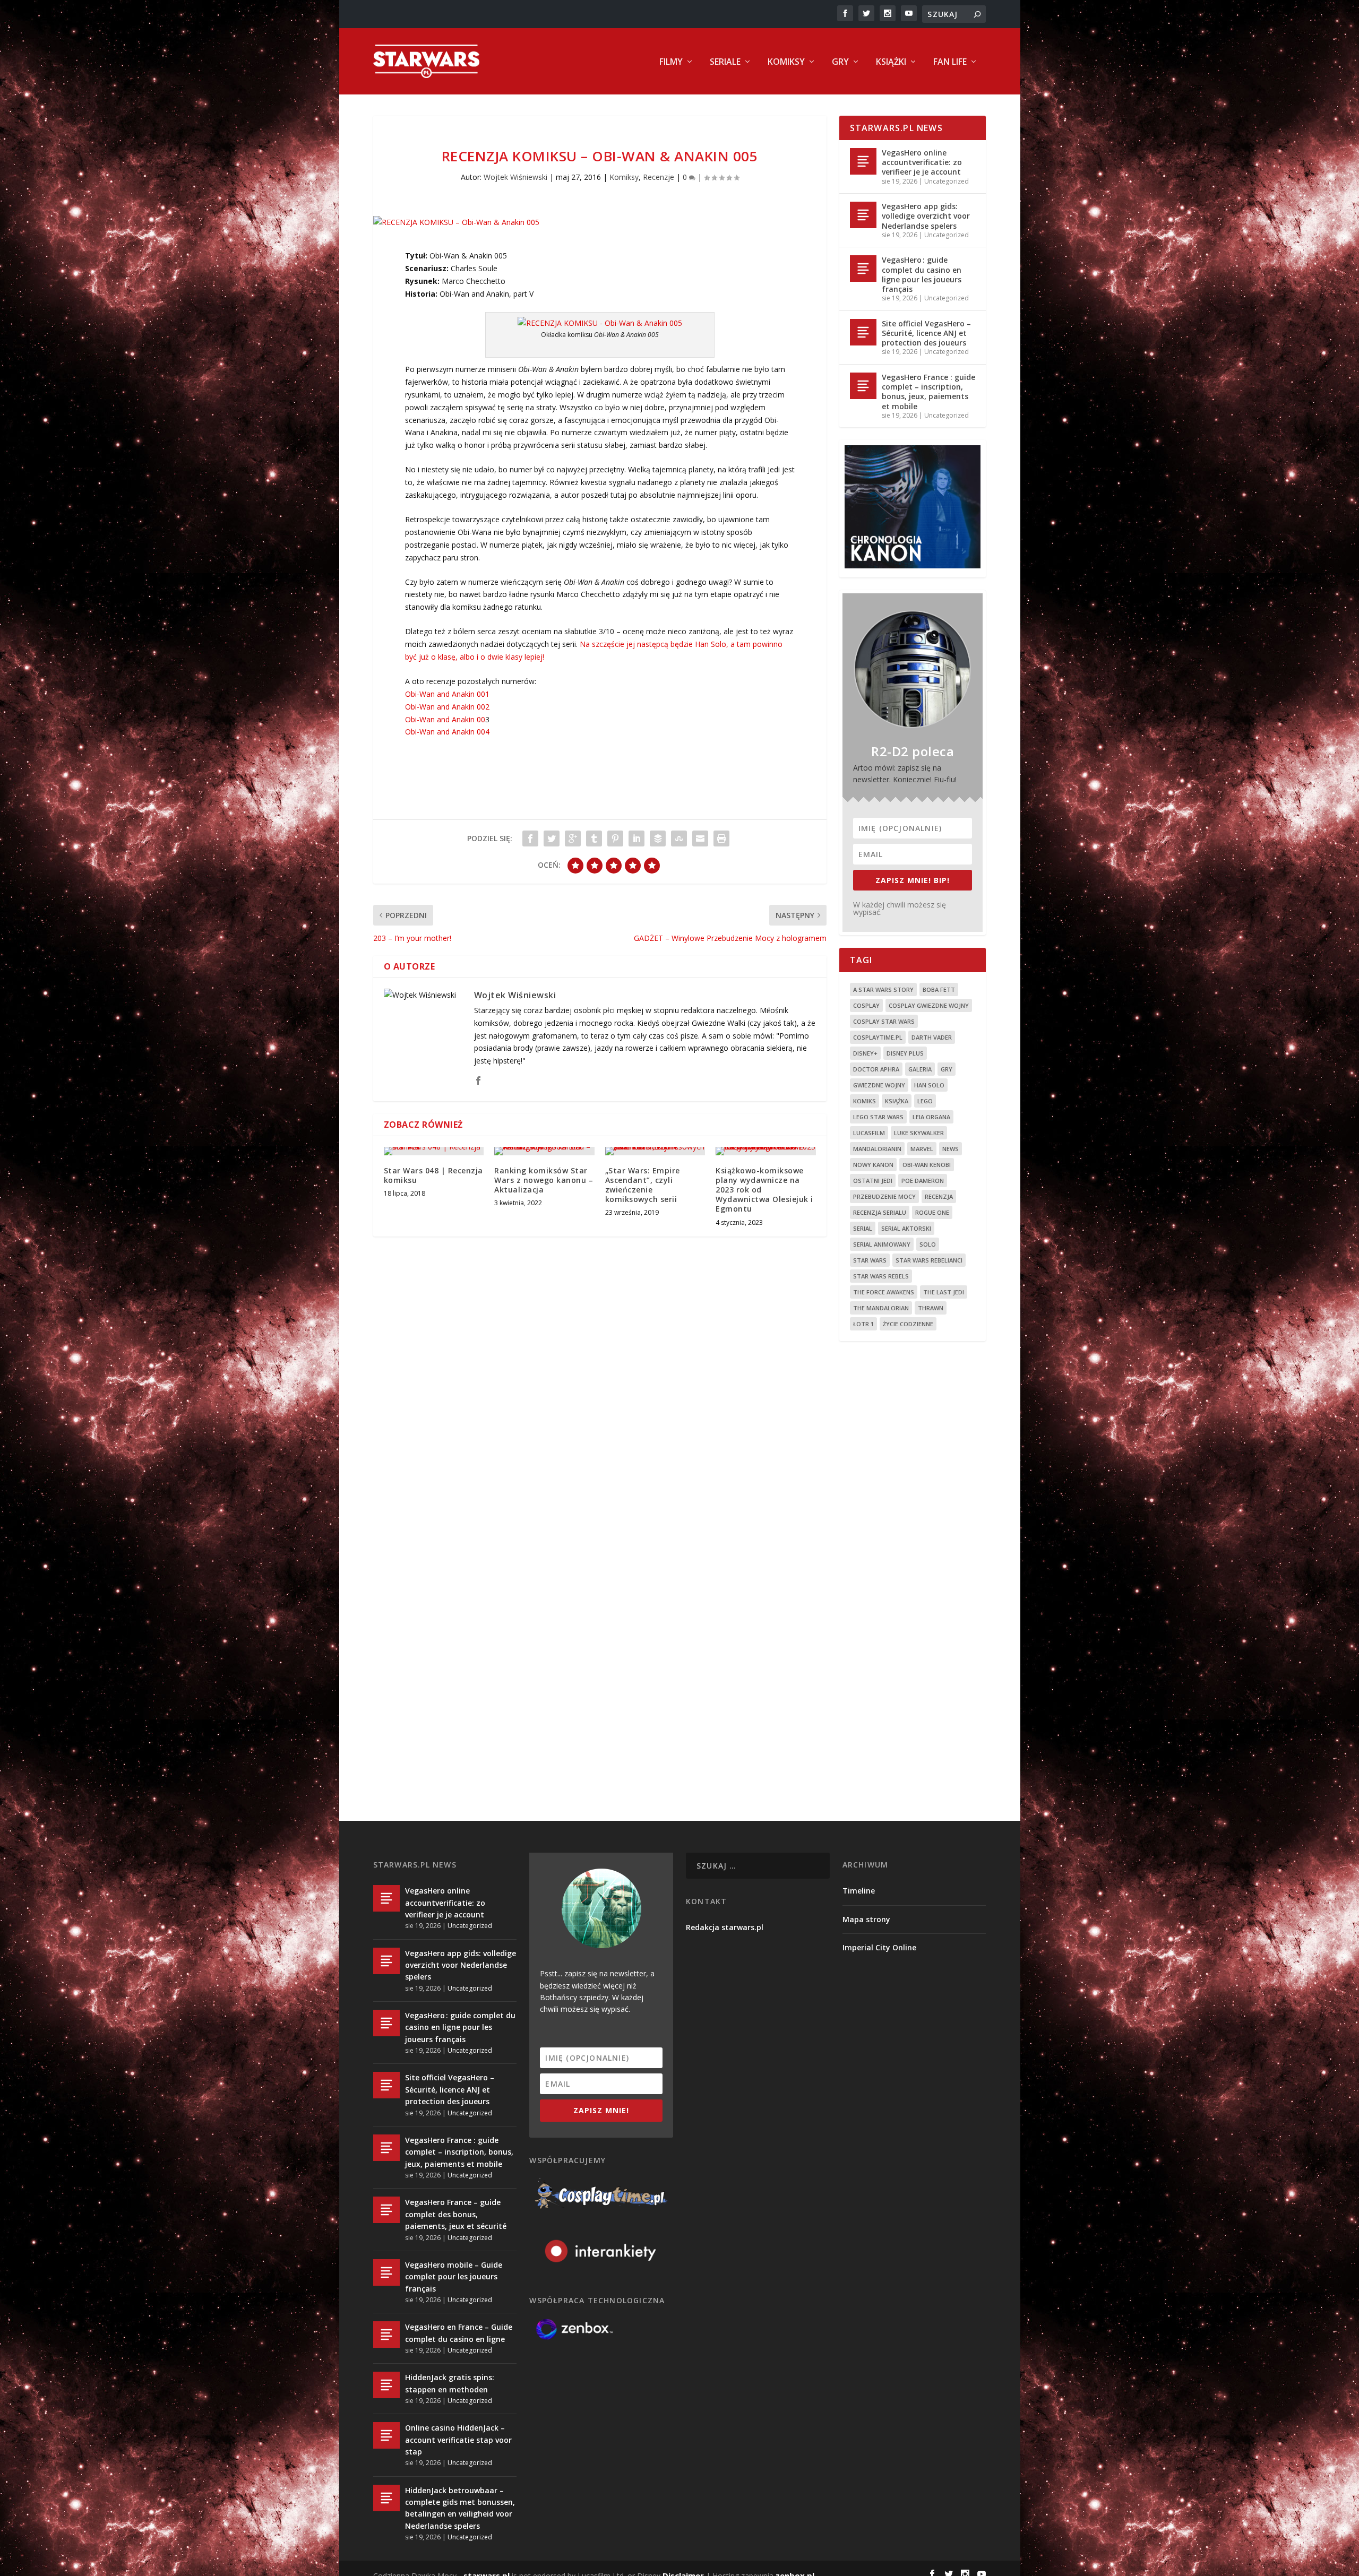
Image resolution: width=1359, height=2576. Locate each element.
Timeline (859, 1891)
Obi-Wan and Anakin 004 (447, 732)
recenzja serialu (880, 1212)
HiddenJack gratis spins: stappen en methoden (450, 2383)
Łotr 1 (863, 1324)
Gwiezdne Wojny (879, 1085)
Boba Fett (939, 989)
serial (863, 1228)
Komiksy (786, 62)
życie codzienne (908, 1324)
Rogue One (932, 1212)
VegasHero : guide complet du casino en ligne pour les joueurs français (922, 274)
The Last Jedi (944, 1292)
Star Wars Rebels (881, 1276)
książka (897, 1101)
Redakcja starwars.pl (725, 1927)
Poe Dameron (923, 1181)
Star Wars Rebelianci (929, 1260)
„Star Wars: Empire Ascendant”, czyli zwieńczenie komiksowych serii (643, 1185)
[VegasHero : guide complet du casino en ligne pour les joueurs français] (863, 269)
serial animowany (882, 1244)
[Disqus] (600, 1401)
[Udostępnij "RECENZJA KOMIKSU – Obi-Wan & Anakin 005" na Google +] (573, 839)
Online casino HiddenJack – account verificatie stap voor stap (458, 2440)
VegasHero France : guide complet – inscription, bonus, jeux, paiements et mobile (928, 392)
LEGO (925, 1101)
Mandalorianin (877, 1149)
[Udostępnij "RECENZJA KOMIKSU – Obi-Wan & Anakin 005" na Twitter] (552, 839)
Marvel (922, 1149)
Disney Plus (905, 1053)
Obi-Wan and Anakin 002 (447, 707)
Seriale (725, 62)
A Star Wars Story (883, 989)
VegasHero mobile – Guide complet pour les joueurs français (454, 2277)
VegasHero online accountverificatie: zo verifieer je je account (922, 162)
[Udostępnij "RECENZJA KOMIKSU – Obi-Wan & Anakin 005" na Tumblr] (594, 839)
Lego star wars (878, 1117)
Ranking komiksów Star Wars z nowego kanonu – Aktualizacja (544, 1180)
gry (947, 1069)
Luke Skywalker (919, 1133)
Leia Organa (931, 1117)
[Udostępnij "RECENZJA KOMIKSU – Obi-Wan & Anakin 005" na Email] (700, 839)
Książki (891, 62)
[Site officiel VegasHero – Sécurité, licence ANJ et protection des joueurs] (863, 332)
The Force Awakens (884, 1292)
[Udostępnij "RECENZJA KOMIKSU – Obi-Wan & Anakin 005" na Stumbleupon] (679, 839)
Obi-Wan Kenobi (927, 1165)
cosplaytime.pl (878, 1037)
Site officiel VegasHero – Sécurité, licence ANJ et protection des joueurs (926, 333)
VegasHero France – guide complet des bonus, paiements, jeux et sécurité (456, 2214)
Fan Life (950, 62)
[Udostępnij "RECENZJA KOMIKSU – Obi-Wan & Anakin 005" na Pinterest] (615, 839)
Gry (840, 62)
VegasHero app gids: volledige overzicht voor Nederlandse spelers (926, 216)
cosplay (866, 1005)
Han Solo (929, 1085)
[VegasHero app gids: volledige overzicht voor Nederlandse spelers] (863, 215)
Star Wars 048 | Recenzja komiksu (433, 1175)
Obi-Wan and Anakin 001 (447, 694)
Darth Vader (932, 1037)
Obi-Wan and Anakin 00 (445, 719)
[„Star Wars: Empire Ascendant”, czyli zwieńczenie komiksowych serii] (655, 1151)
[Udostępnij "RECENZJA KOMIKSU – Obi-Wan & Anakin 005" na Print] (721, 839)
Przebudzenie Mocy (884, 1196)
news (951, 1149)
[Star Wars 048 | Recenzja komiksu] (434, 1151)
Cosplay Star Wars (884, 1021)
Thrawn (931, 1308)
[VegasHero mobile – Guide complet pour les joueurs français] (386, 2272)
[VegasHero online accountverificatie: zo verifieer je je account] (863, 161)
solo (928, 1244)
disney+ (865, 1053)
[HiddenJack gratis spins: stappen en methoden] (386, 2385)
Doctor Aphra (876, 1069)
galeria (920, 1069)
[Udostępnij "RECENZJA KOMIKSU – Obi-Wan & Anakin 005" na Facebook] (530, 839)
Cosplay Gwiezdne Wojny (929, 1005)
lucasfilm (869, 1133)
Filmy (671, 62)
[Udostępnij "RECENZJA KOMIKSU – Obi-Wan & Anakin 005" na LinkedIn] (637, 839)
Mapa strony (866, 1919)
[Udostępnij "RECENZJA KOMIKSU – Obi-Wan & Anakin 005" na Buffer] (658, 839)
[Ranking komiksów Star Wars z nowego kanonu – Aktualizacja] (544, 1151)
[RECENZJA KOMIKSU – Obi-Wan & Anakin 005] (600, 222)
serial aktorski (906, 1228)
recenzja (939, 1196)
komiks (865, 1101)
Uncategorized (947, 181)
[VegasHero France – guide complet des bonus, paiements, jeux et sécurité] (386, 2210)
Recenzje (659, 177)
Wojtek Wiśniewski (515, 177)
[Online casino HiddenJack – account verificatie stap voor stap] (386, 2435)
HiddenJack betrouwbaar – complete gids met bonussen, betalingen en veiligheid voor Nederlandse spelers (460, 2508)
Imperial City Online (879, 1947)
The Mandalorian (881, 1308)
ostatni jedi (873, 1181)
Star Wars (870, 1260)
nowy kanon (873, 1165)
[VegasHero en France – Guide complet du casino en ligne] (386, 2335)
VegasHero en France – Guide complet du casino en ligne (459, 2333)
